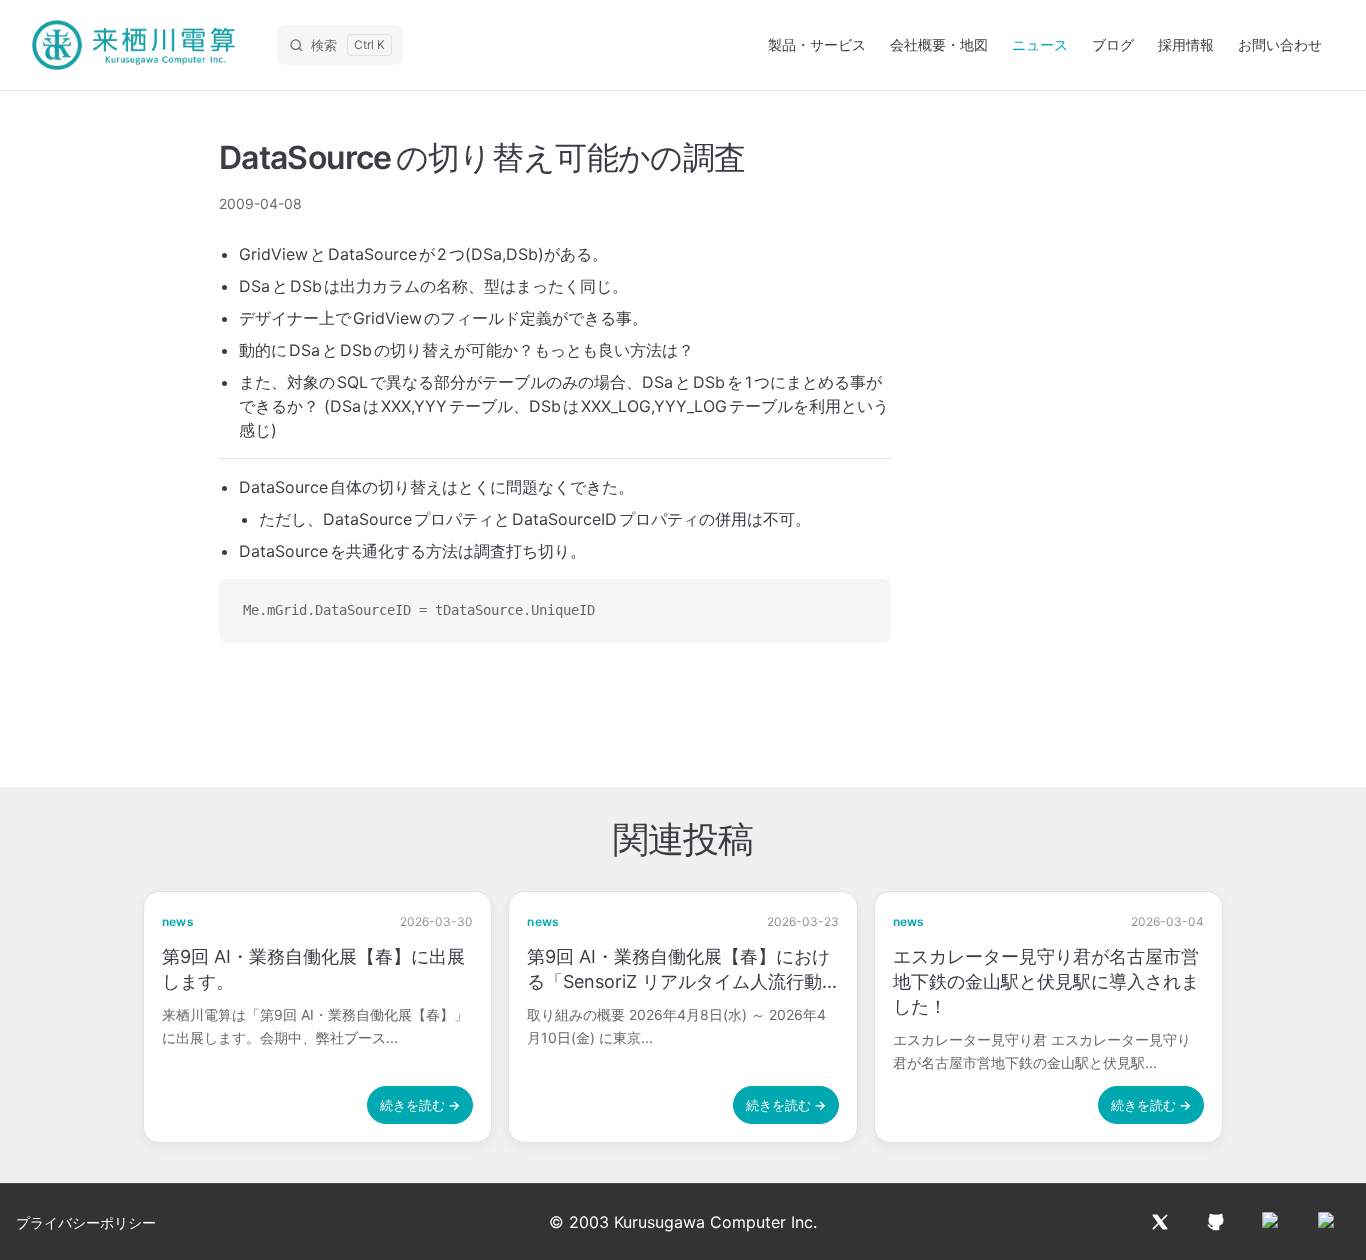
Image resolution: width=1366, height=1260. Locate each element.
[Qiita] (1272, 1222)
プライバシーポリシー (86, 1222)
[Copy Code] (859, 611)
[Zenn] (1328, 1222)
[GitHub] (1216, 1222)
